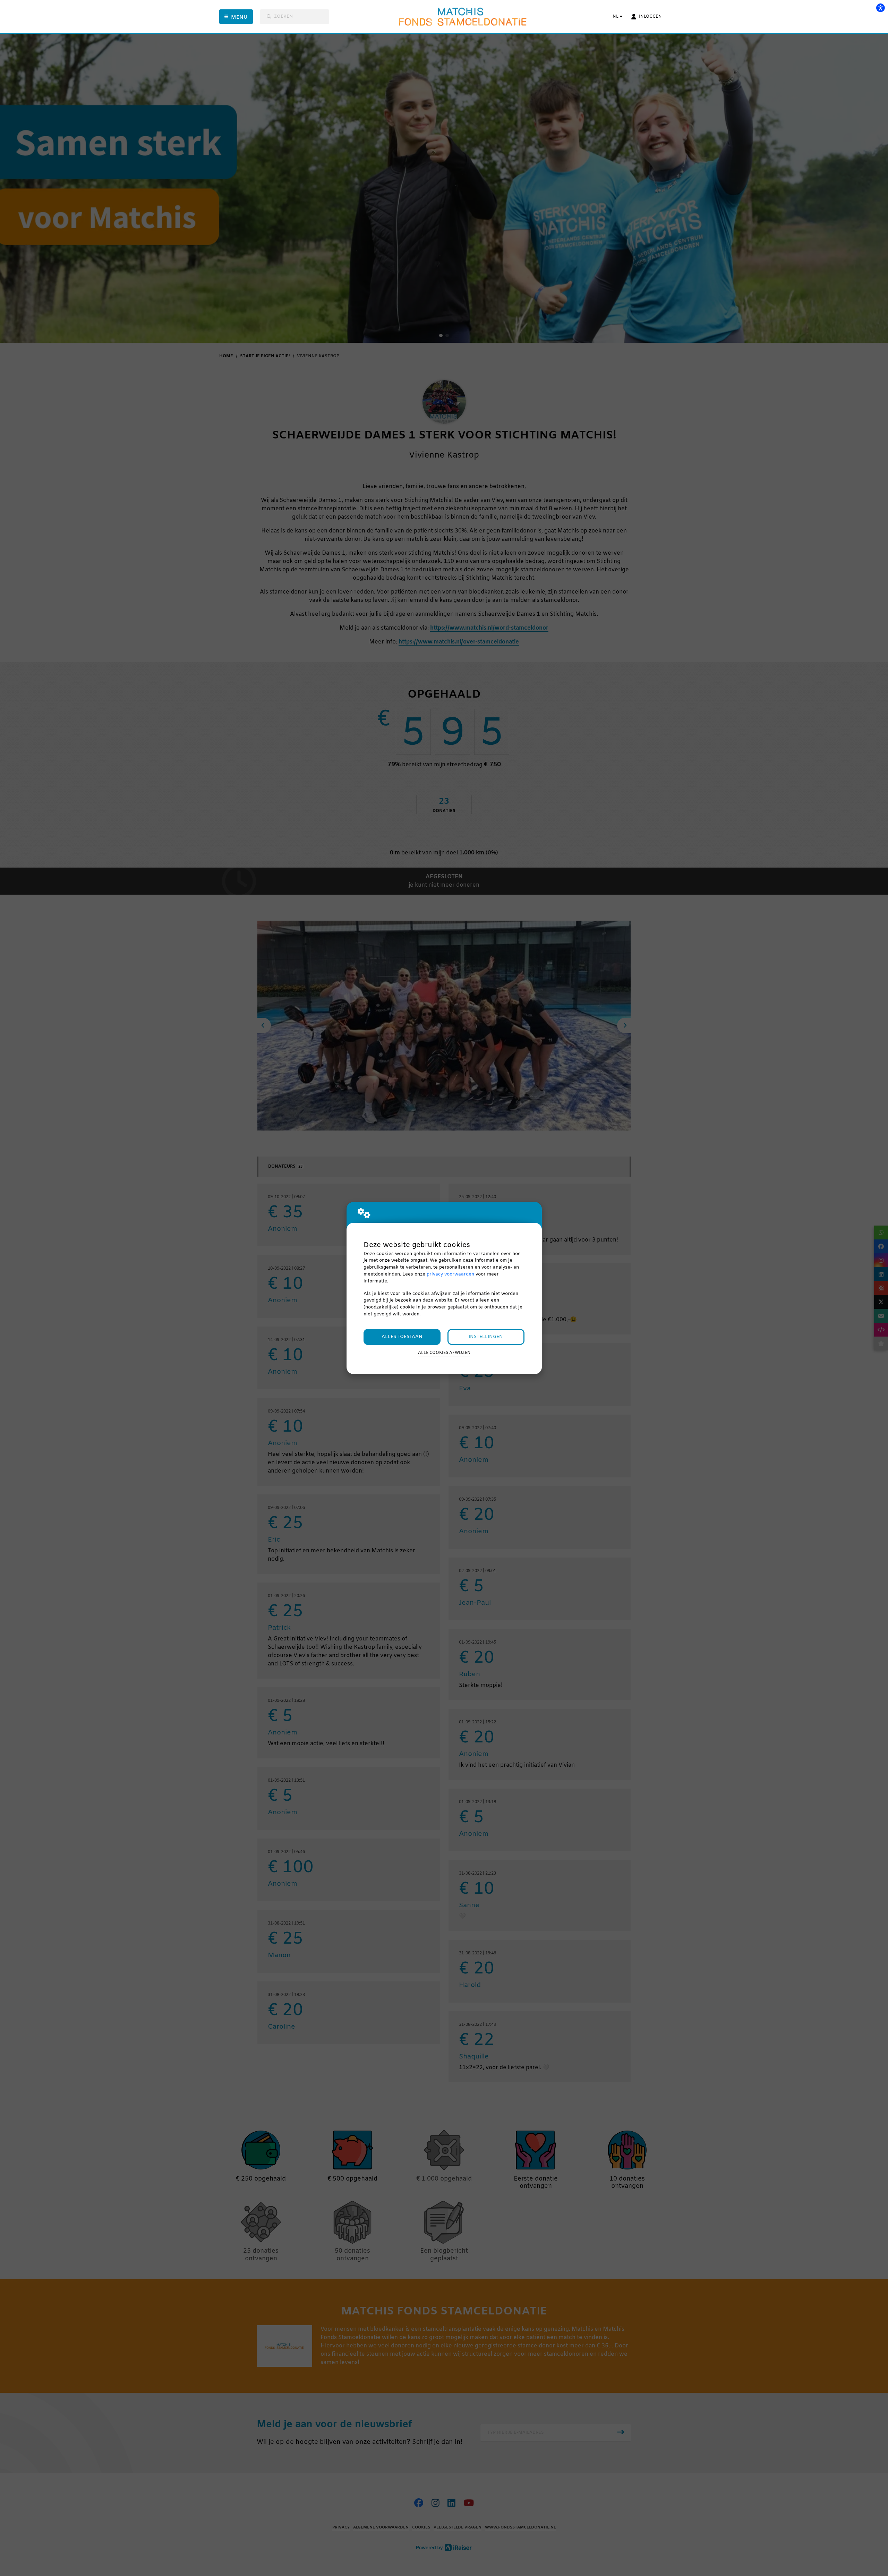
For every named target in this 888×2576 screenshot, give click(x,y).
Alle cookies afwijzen (444, 1353)
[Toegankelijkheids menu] (880, 8)
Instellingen (486, 1337)
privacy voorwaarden (450, 1274)
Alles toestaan (402, 1337)
